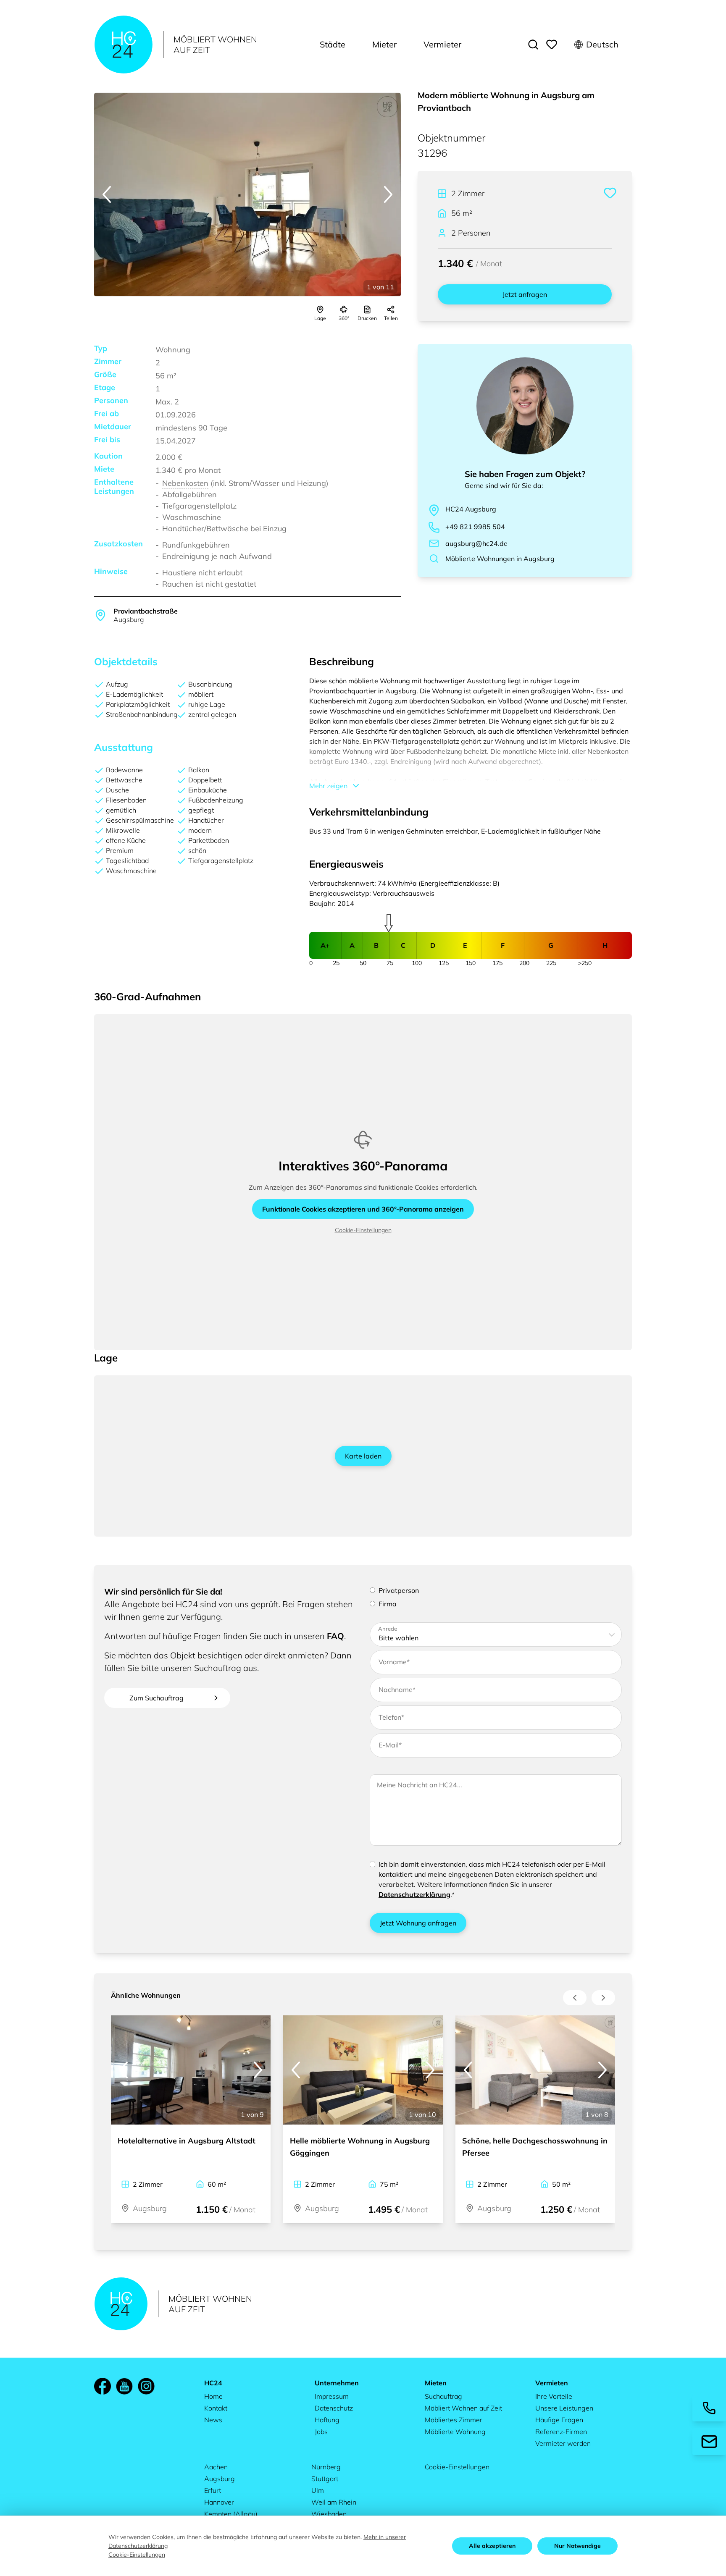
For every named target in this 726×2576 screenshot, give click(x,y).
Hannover (219, 2502)
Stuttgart (325, 2479)
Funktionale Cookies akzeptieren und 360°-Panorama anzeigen (363, 1209)
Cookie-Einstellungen (363, 1230)
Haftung (327, 2420)
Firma (388, 1604)
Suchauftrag (443, 2396)
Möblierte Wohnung (455, 2432)
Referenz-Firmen (561, 2432)
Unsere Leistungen (564, 2408)
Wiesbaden (329, 2514)
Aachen (216, 2467)
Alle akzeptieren (492, 2546)
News (213, 2420)
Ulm (318, 2490)
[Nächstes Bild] (388, 194)
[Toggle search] (533, 45)
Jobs (321, 2432)
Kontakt (216, 2408)
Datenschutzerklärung (414, 1894)
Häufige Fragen (559, 2420)
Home (213, 2396)
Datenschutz (334, 2408)
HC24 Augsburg (471, 509)
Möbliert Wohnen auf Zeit (463, 2408)
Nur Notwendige (577, 2546)
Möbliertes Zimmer (454, 2420)
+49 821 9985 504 (475, 527)
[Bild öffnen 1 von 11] (247, 195)
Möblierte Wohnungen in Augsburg (500, 559)
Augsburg (220, 2479)
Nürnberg (326, 2467)
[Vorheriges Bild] (107, 194)
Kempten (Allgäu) (231, 2514)
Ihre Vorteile (554, 2396)
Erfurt (213, 2490)
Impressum (332, 2396)
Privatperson (399, 1590)
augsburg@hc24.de (476, 543)
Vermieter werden (563, 2443)
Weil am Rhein (334, 2502)
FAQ (335, 1636)
